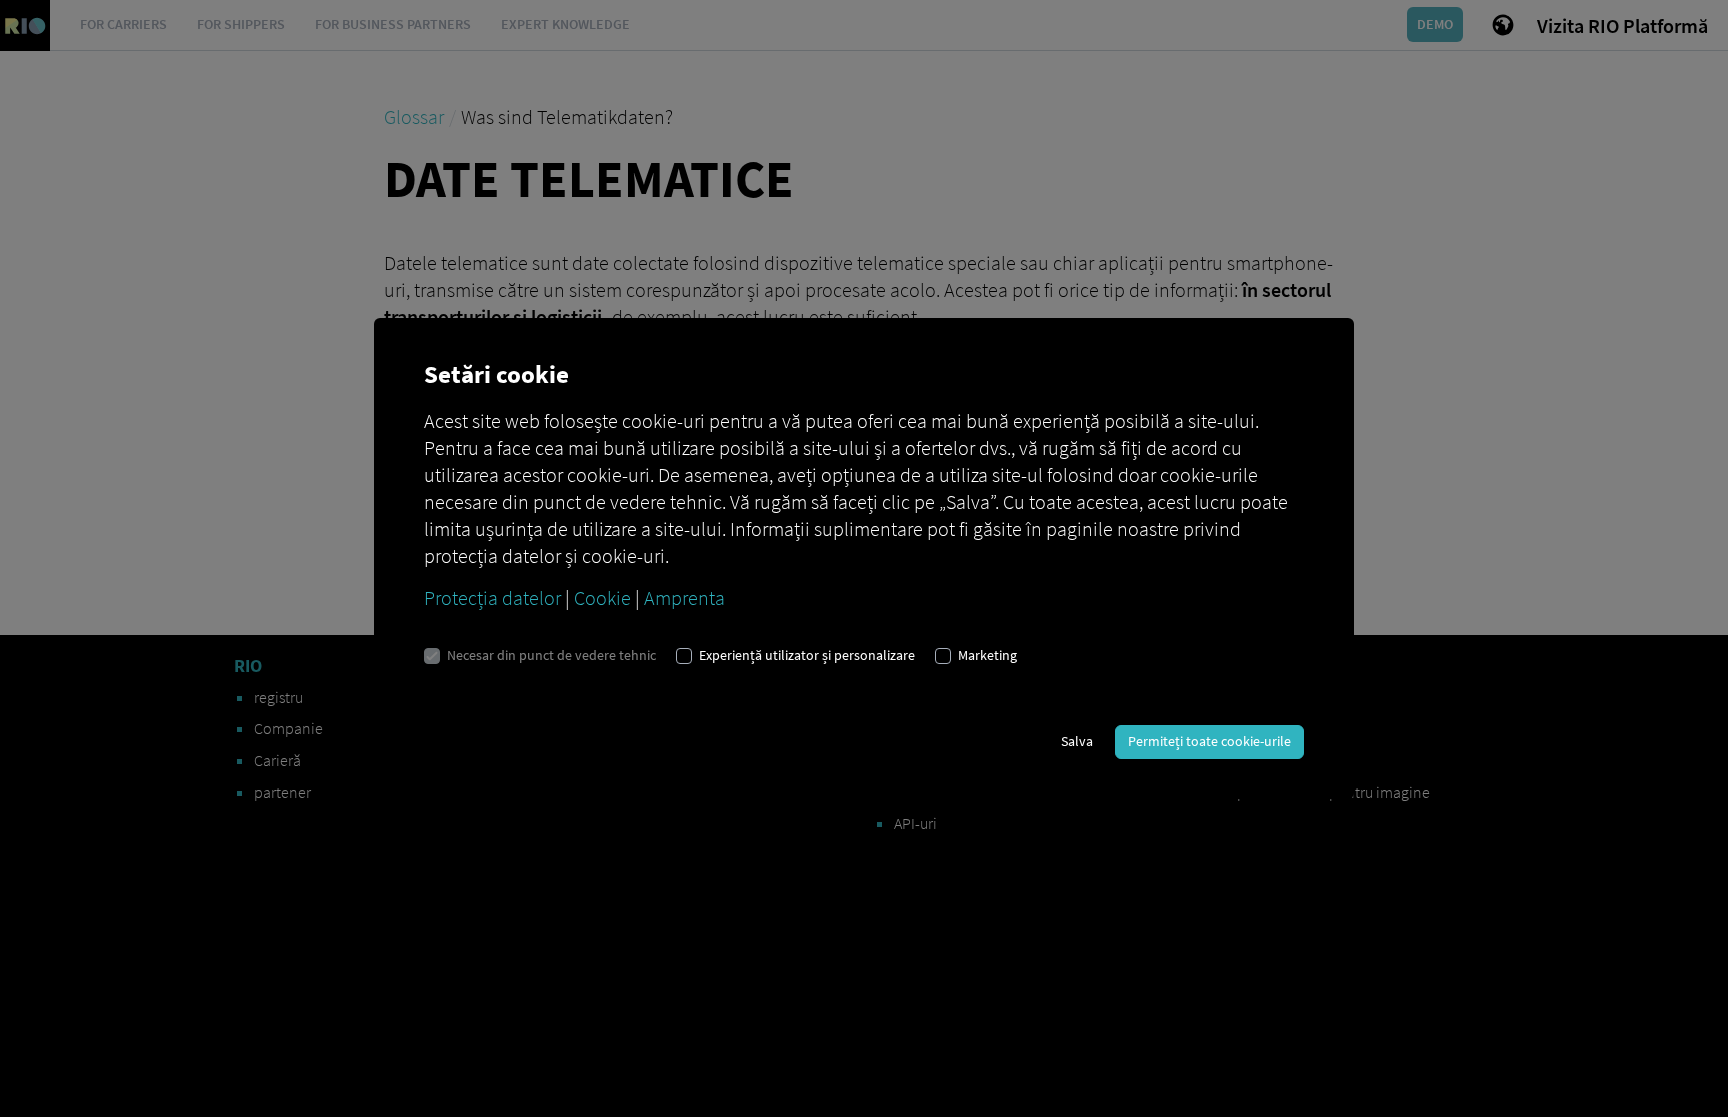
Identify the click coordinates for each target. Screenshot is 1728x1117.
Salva (1077, 741)
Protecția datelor (492, 597)
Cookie (602, 597)
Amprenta (684, 597)
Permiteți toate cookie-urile (1209, 741)
